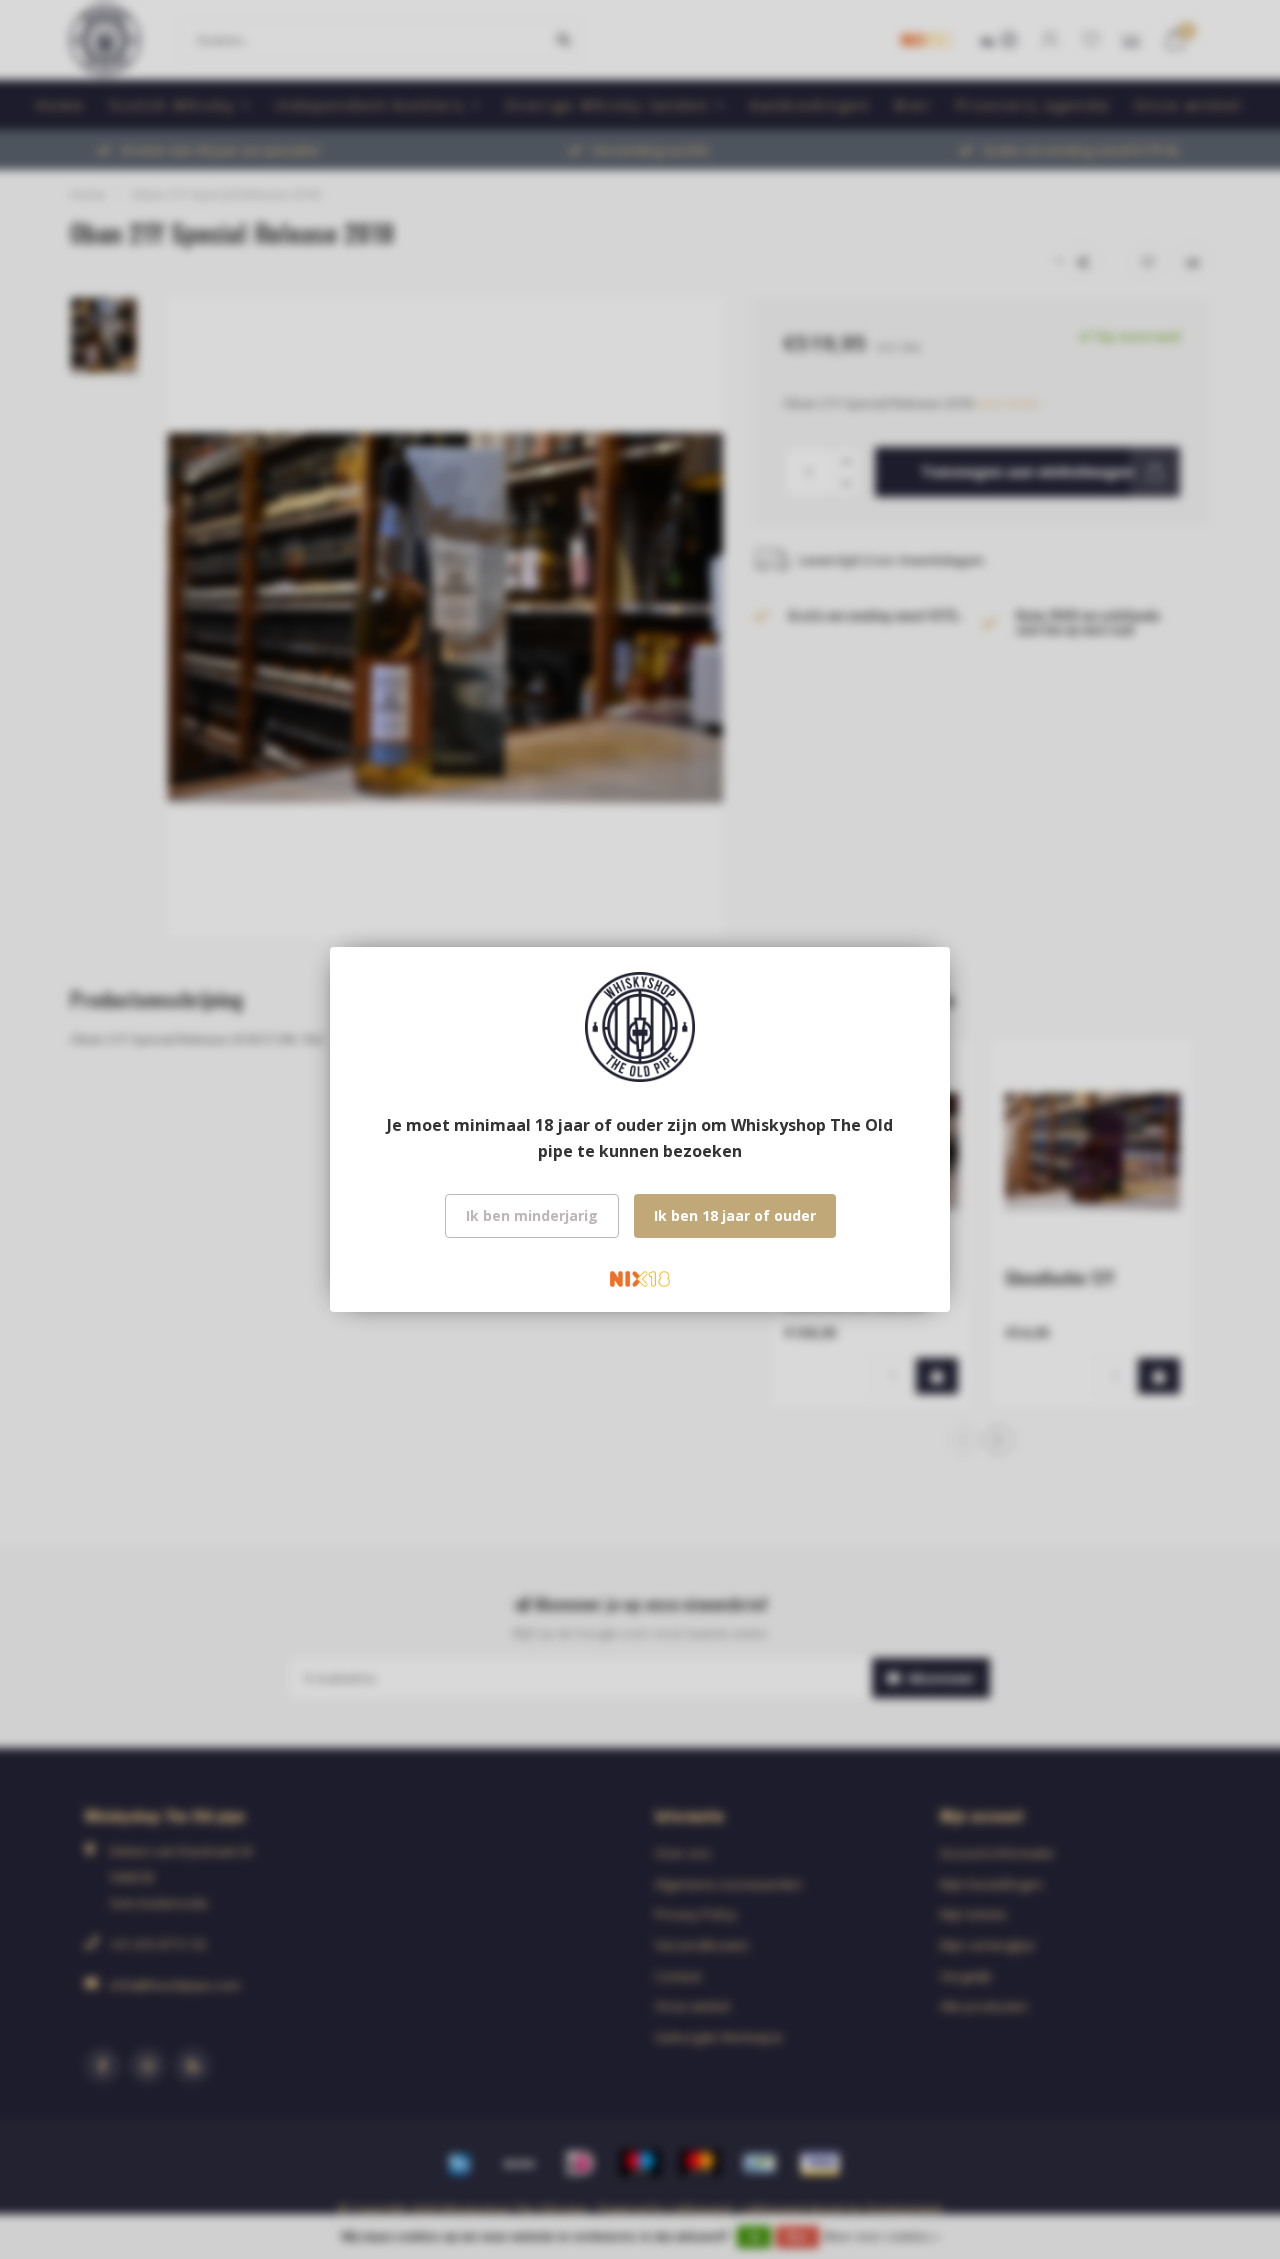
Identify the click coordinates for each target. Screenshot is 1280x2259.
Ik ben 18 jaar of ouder (735, 1215)
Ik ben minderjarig (532, 1215)
